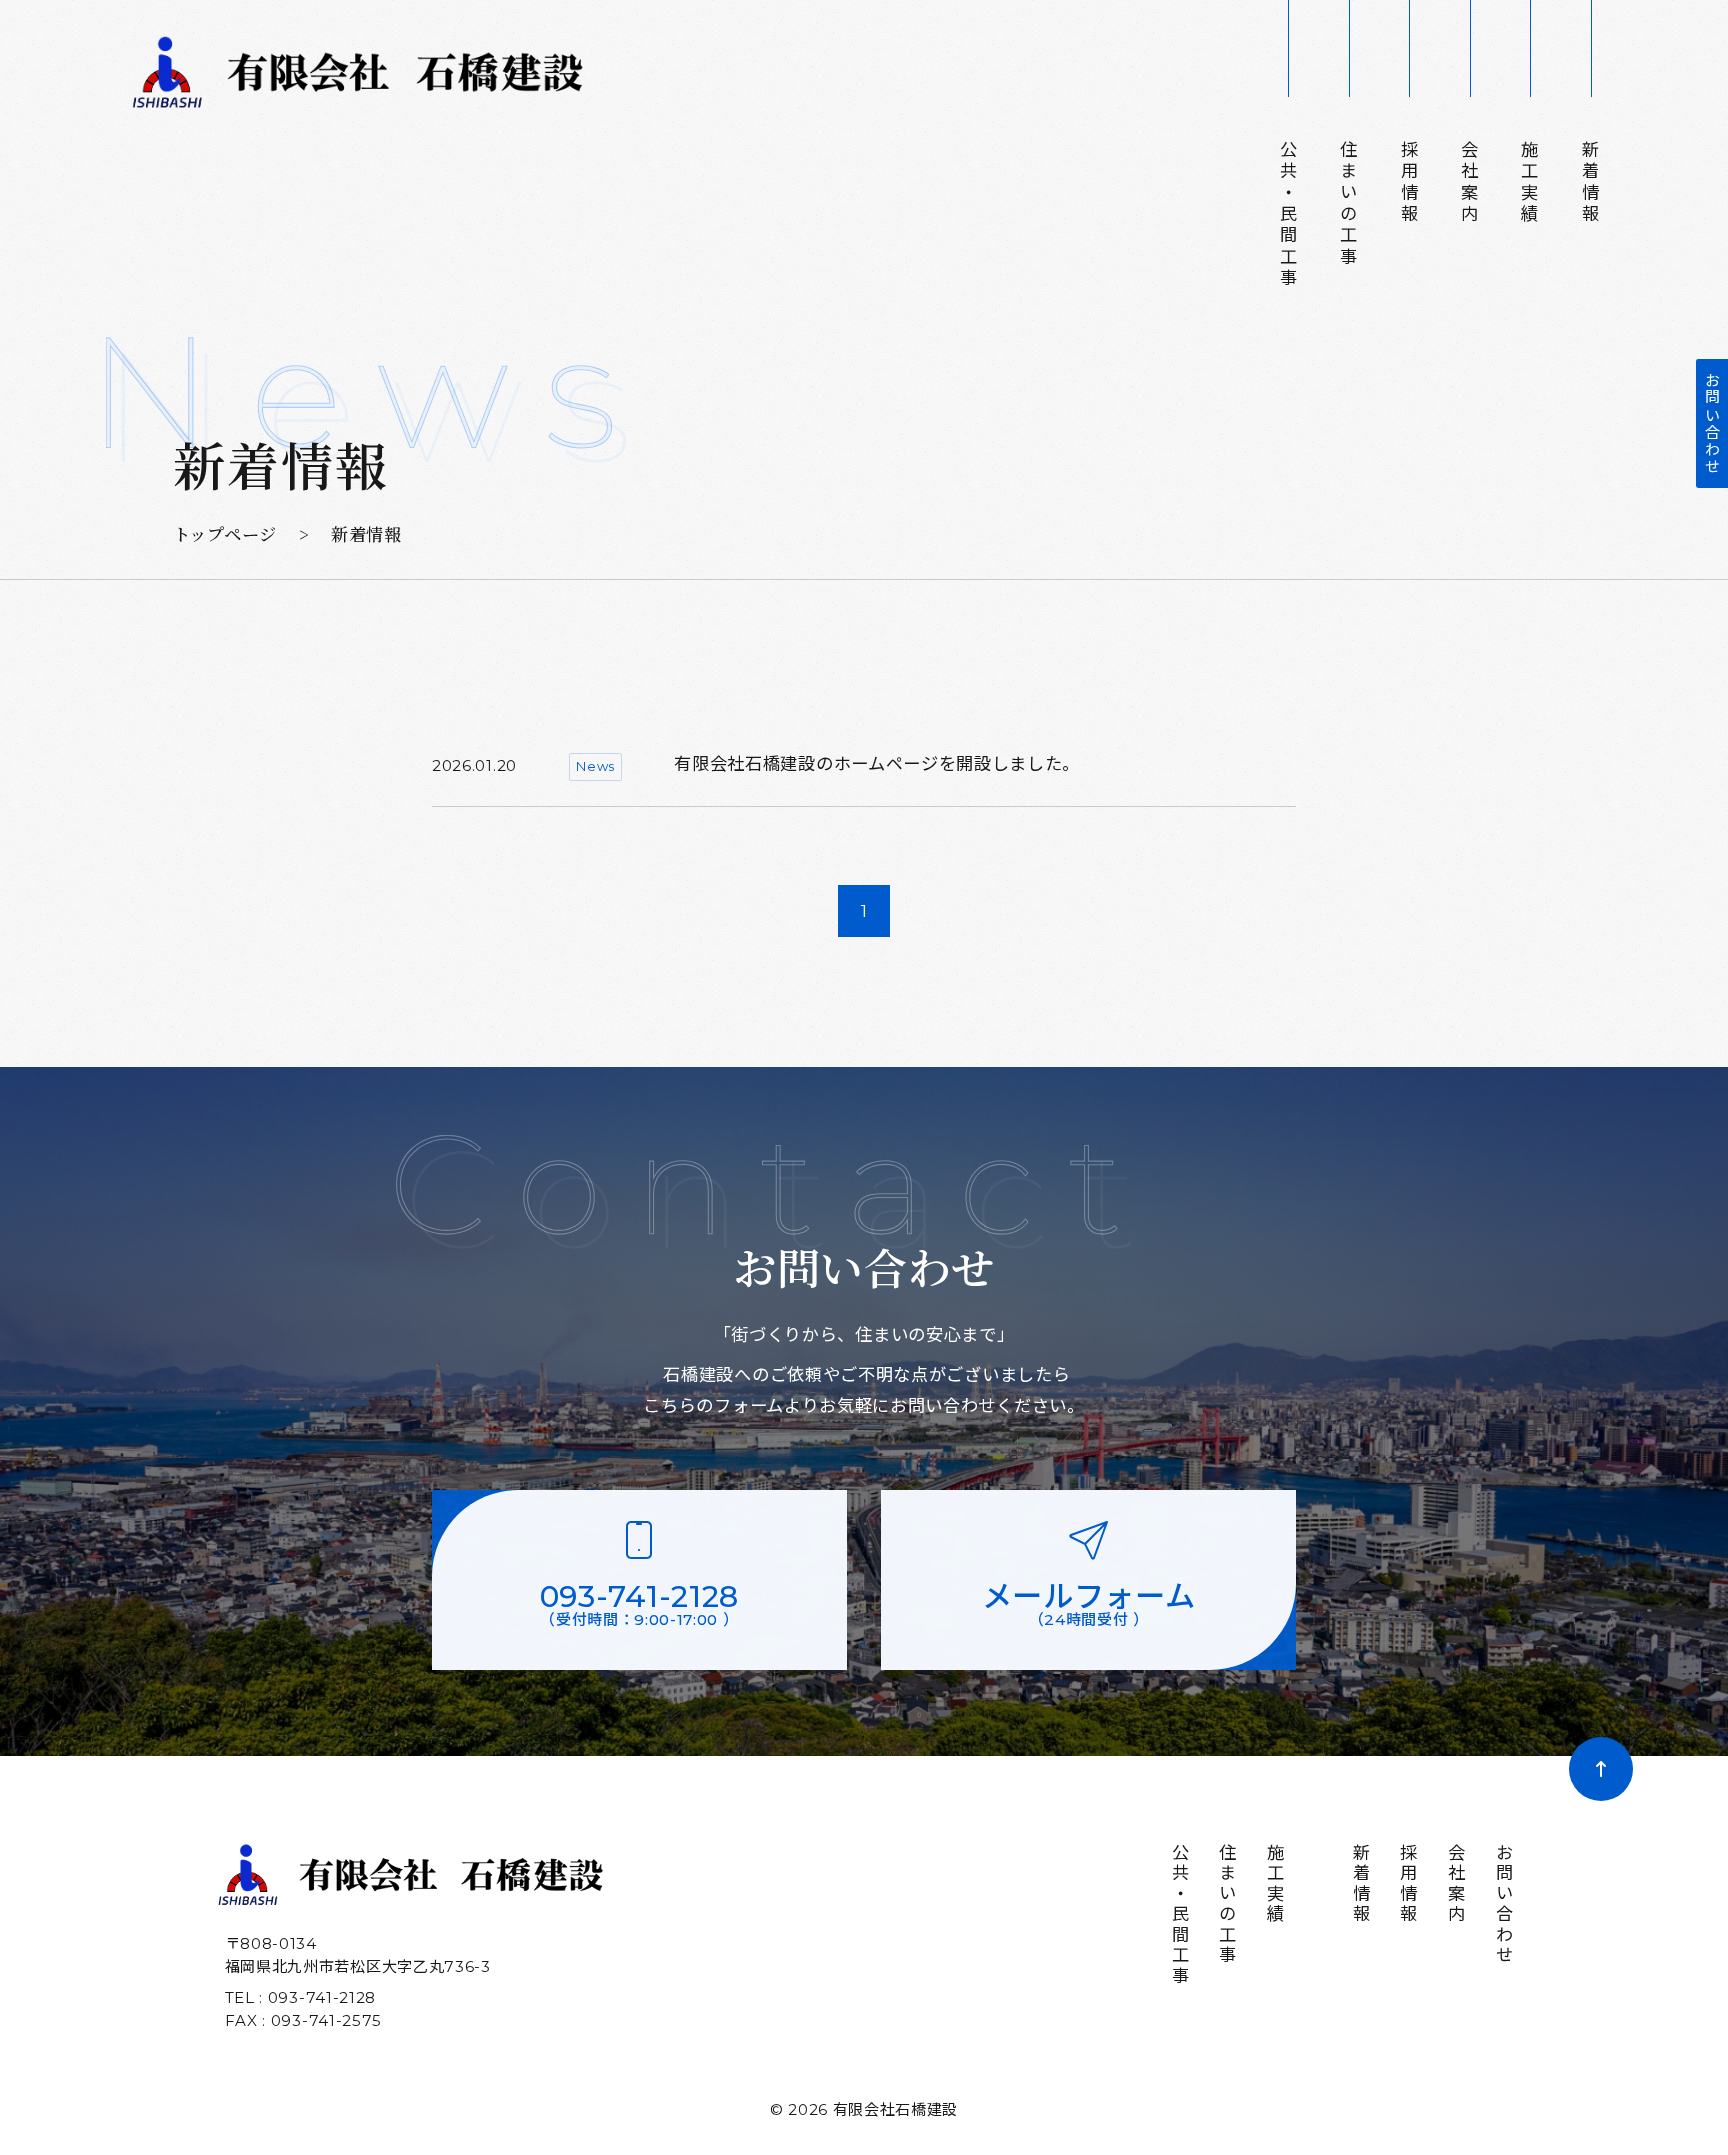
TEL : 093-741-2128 (300, 1997)
